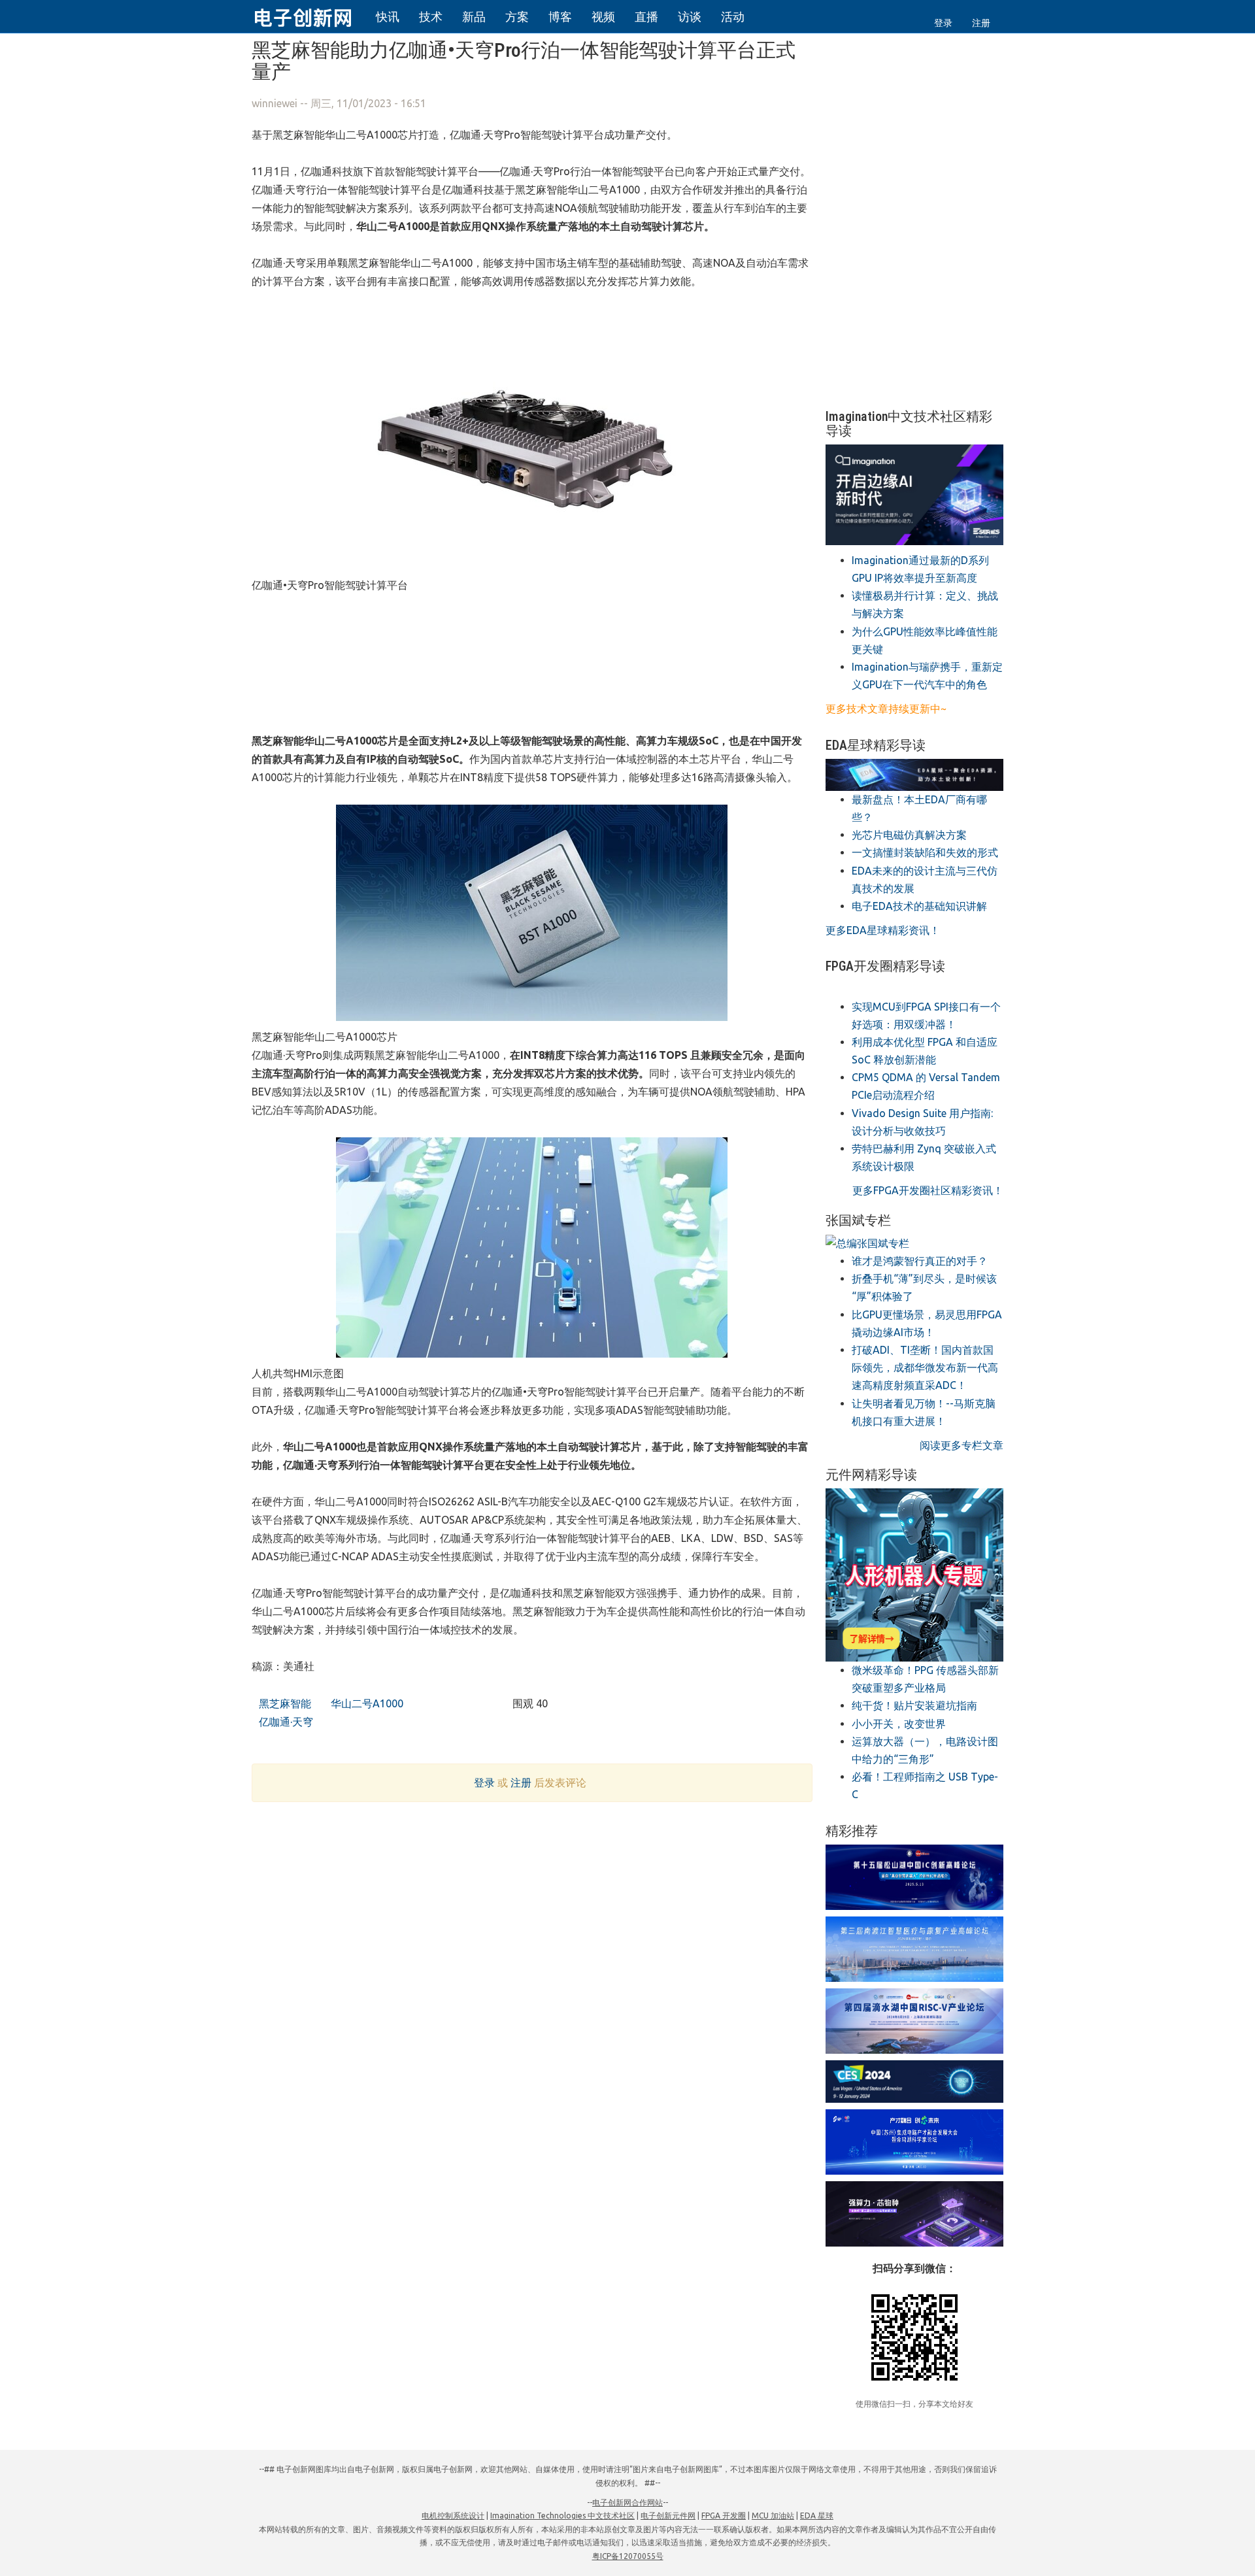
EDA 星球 (817, 2516)
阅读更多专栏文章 (962, 1445)
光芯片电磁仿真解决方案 (909, 835)
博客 (560, 16)
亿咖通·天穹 (285, 1722)
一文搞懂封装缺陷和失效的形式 (925, 852)
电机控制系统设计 (453, 2516)
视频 (603, 16)
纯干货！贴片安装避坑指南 (914, 1705)
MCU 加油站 (773, 2516)
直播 (646, 16)
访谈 (690, 16)
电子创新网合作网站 (627, 2502)
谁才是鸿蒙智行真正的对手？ (920, 1261)
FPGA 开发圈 (724, 2516)
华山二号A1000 (366, 1703)
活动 (733, 16)
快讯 (388, 16)
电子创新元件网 (668, 2516)
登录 (943, 23)
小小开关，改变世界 (899, 1724)
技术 (431, 16)
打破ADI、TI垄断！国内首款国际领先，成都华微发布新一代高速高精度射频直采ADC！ (925, 1367)
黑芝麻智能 (284, 1703)
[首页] (310, 16)
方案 (517, 16)
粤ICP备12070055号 (628, 2556)
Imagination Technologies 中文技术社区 (562, 2516)
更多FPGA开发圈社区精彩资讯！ (928, 1190)
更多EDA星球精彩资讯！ (883, 930)
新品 (474, 16)
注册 (981, 23)
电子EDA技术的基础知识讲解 (919, 906)
